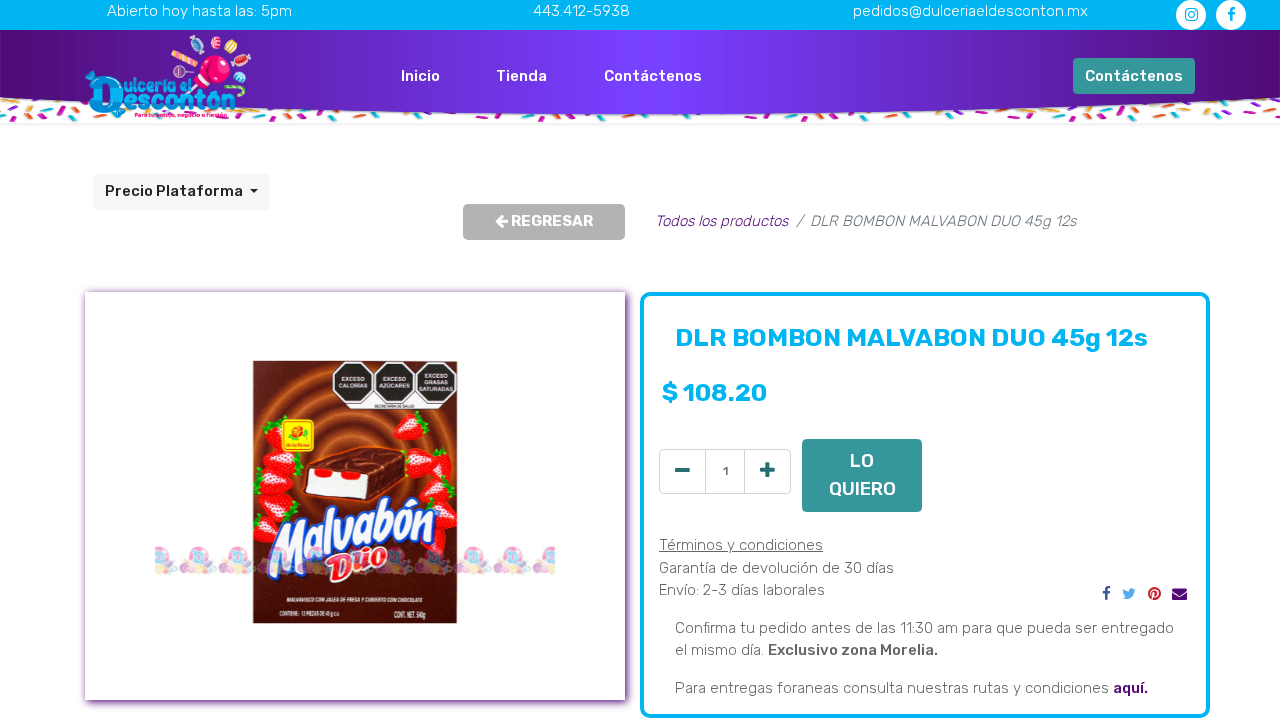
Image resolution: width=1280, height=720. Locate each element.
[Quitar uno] (682, 471)
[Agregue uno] (767, 471)
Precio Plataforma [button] (175, 191)
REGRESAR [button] (550, 221)
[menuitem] (420, 76)
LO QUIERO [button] (862, 474)
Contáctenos (1134, 76)
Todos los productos (721, 221)
